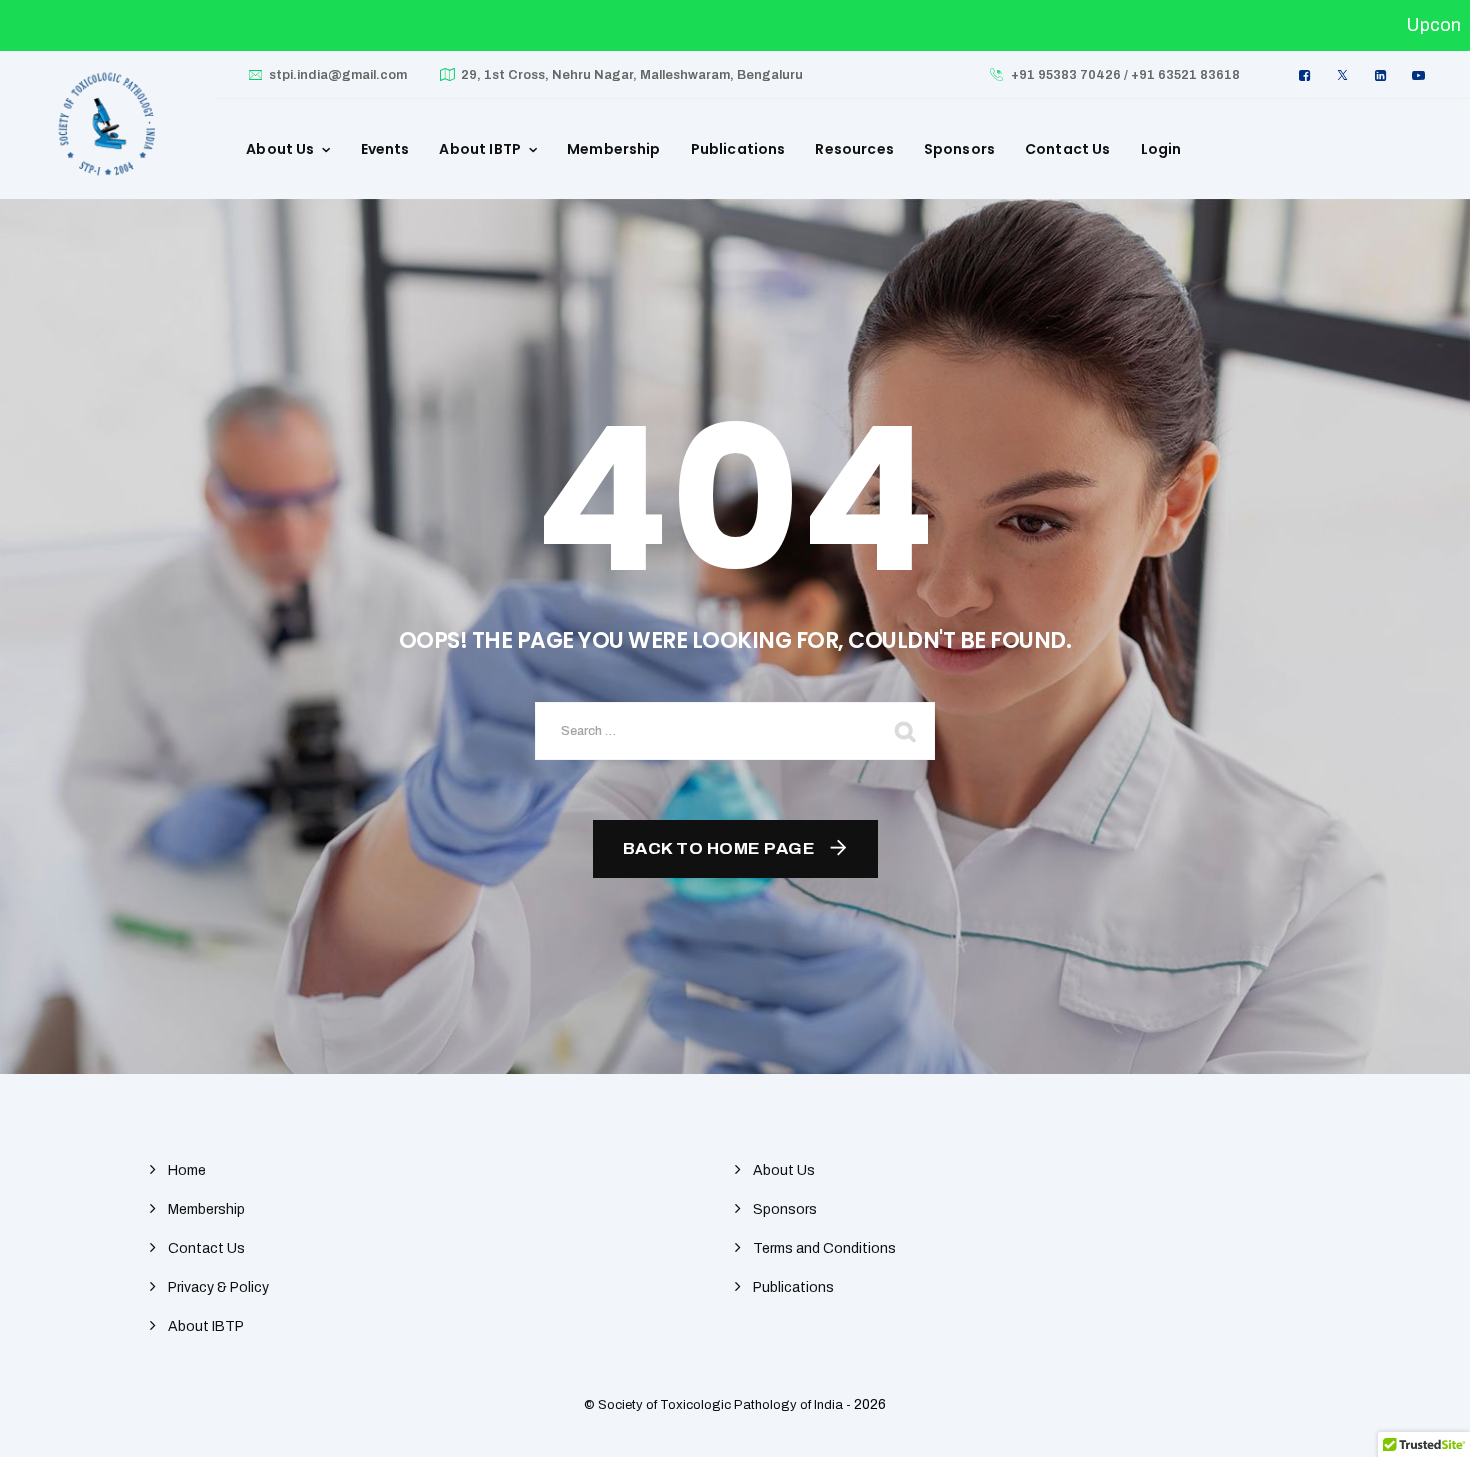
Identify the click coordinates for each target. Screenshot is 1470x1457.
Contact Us (1068, 149)
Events (385, 149)
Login (1161, 149)
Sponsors (959, 149)
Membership (614, 149)
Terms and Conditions (824, 1248)
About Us (280, 149)
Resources (854, 149)
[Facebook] (1307, 75)
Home (187, 1170)
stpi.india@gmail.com (338, 75)
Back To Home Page (719, 848)
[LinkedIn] (1383, 75)
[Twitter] (1345, 75)
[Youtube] (1421, 75)
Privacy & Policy (218, 1287)
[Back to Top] (1427, 1424)
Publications (738, 149)
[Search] (905, 731)
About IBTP (480, 149)
